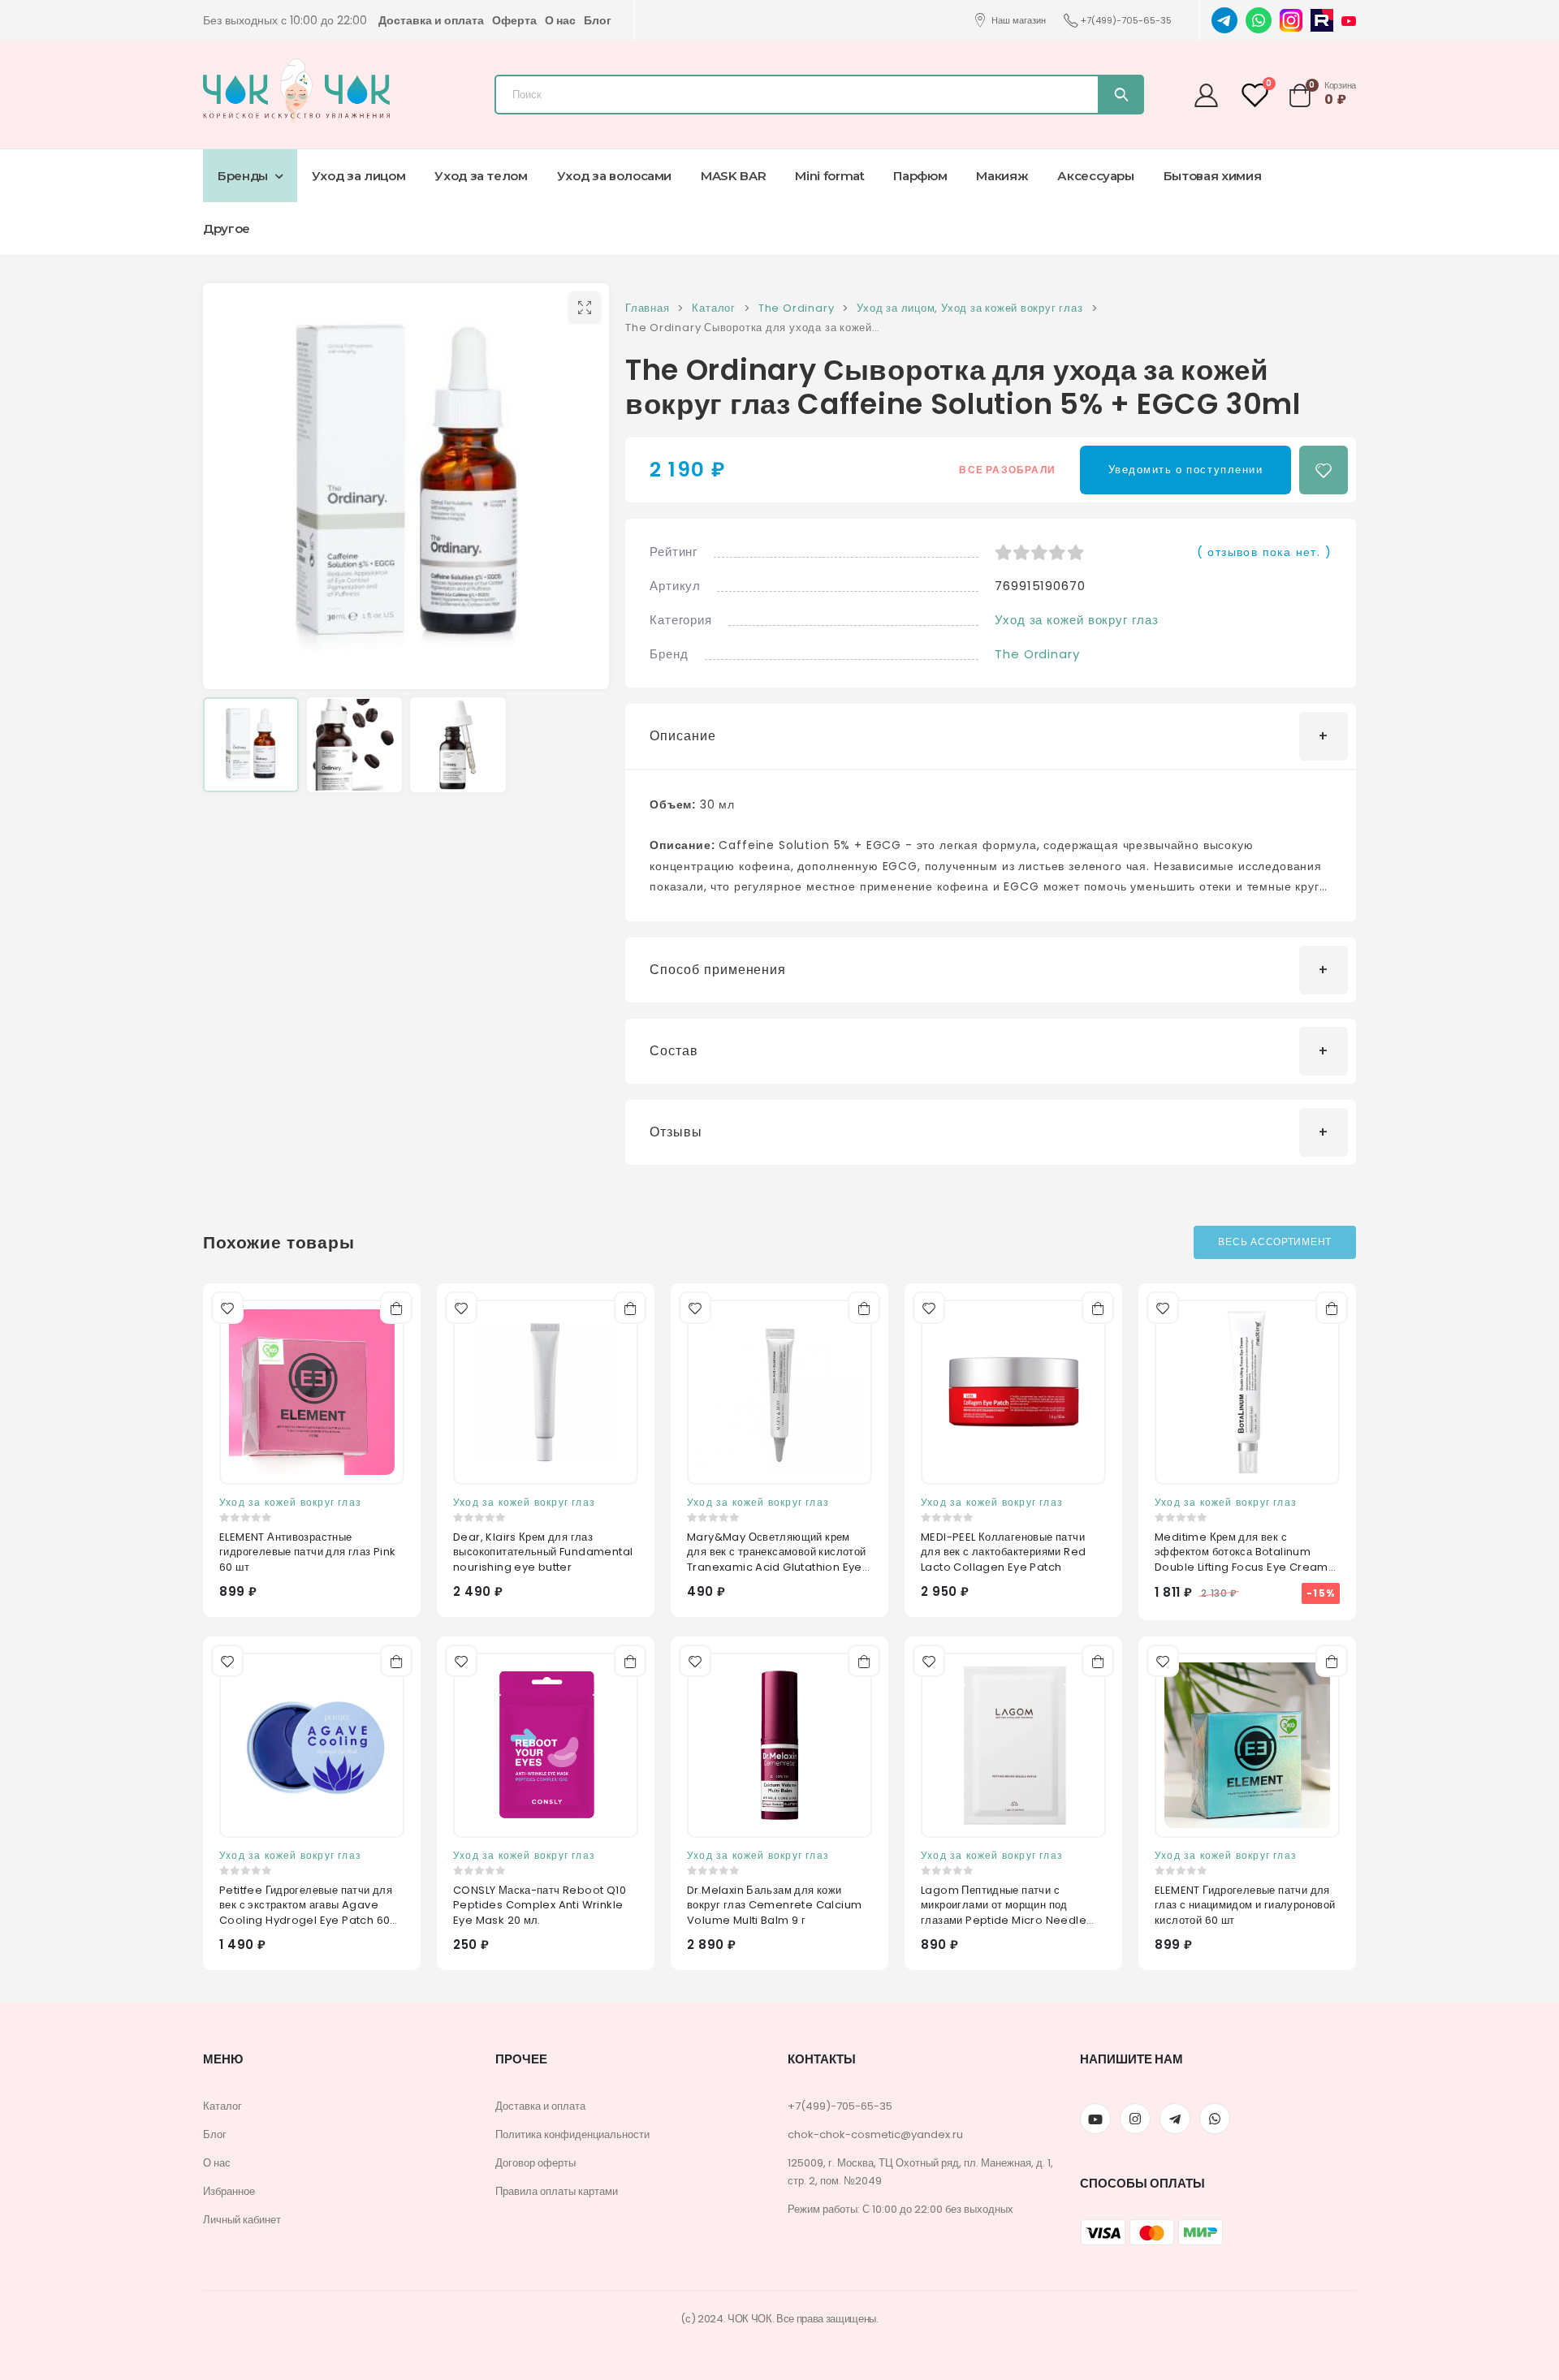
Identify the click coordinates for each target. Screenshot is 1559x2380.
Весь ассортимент (1275, 1242)
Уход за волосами (614, 176)
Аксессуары (1096, 176)
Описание (683, 736)
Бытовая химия (1212, 176)
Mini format (829, 176)
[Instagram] (1291, 19)
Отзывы (676, 1132)
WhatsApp (1215, 2119)
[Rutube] (1322, 19)
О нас (560, 20)
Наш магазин (1019, 20)
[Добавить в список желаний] (1324, 470)
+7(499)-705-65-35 (1126, 20)
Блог (598, 20)
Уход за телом (481, 176)
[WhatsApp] (1259, 19)
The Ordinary (1037, 654)
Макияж (1002, 176)
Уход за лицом (358, 176)
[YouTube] (1349, 20)
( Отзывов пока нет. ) (1264, 552)
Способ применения (718, 970)
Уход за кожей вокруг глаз (1077, 620)
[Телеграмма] (1175, 2119)
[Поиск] (1120, 95)
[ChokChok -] (296, 91)
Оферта (514, 20)
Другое (227, 229)
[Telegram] (1224, 19)
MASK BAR (733, 176)
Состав (674, 1051)
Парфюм (920, 176)
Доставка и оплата (431, 20)
